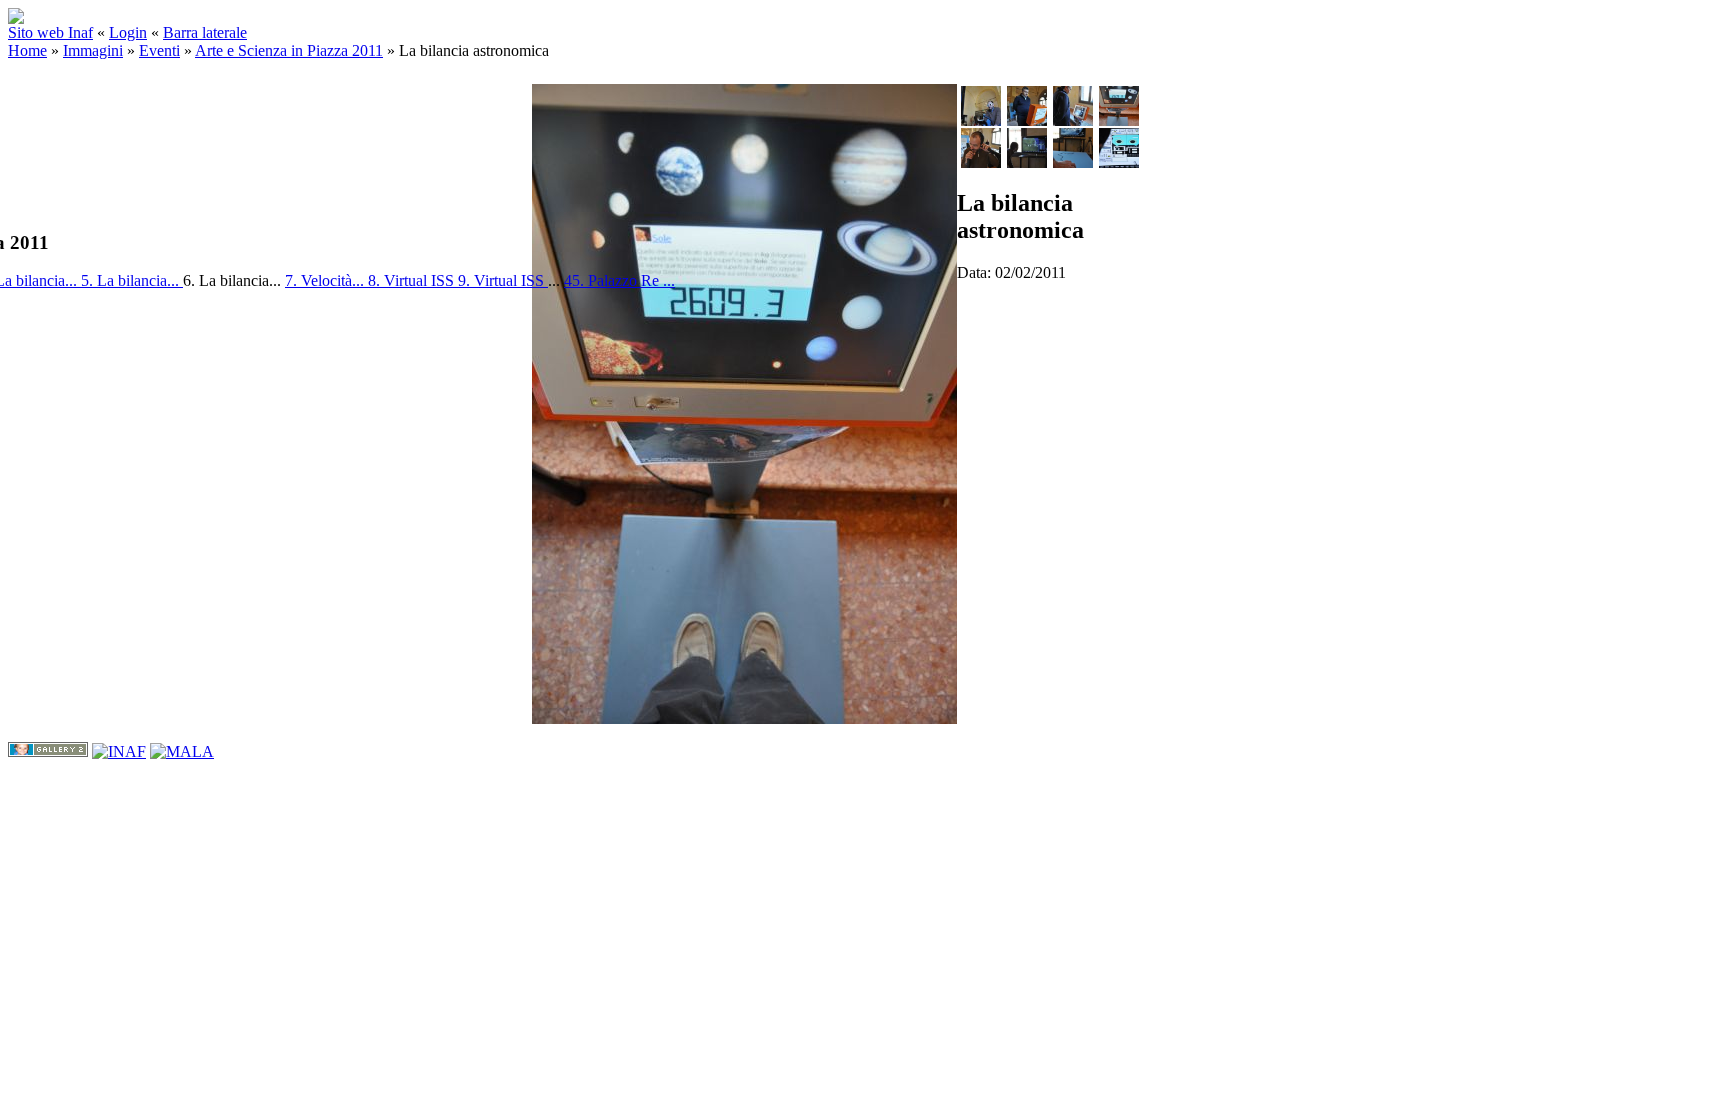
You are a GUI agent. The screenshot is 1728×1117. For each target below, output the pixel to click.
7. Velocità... (326, 280)
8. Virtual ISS (413, 280)
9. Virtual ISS (503, 280)
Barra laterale (205, 32)
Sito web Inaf (50, 32)
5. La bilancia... (132, 280)
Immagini (93, 50)
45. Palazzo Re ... (619, 280)
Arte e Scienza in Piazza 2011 (289, 50)
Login (128, 32)
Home (27, 50)
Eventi (159, 50)
